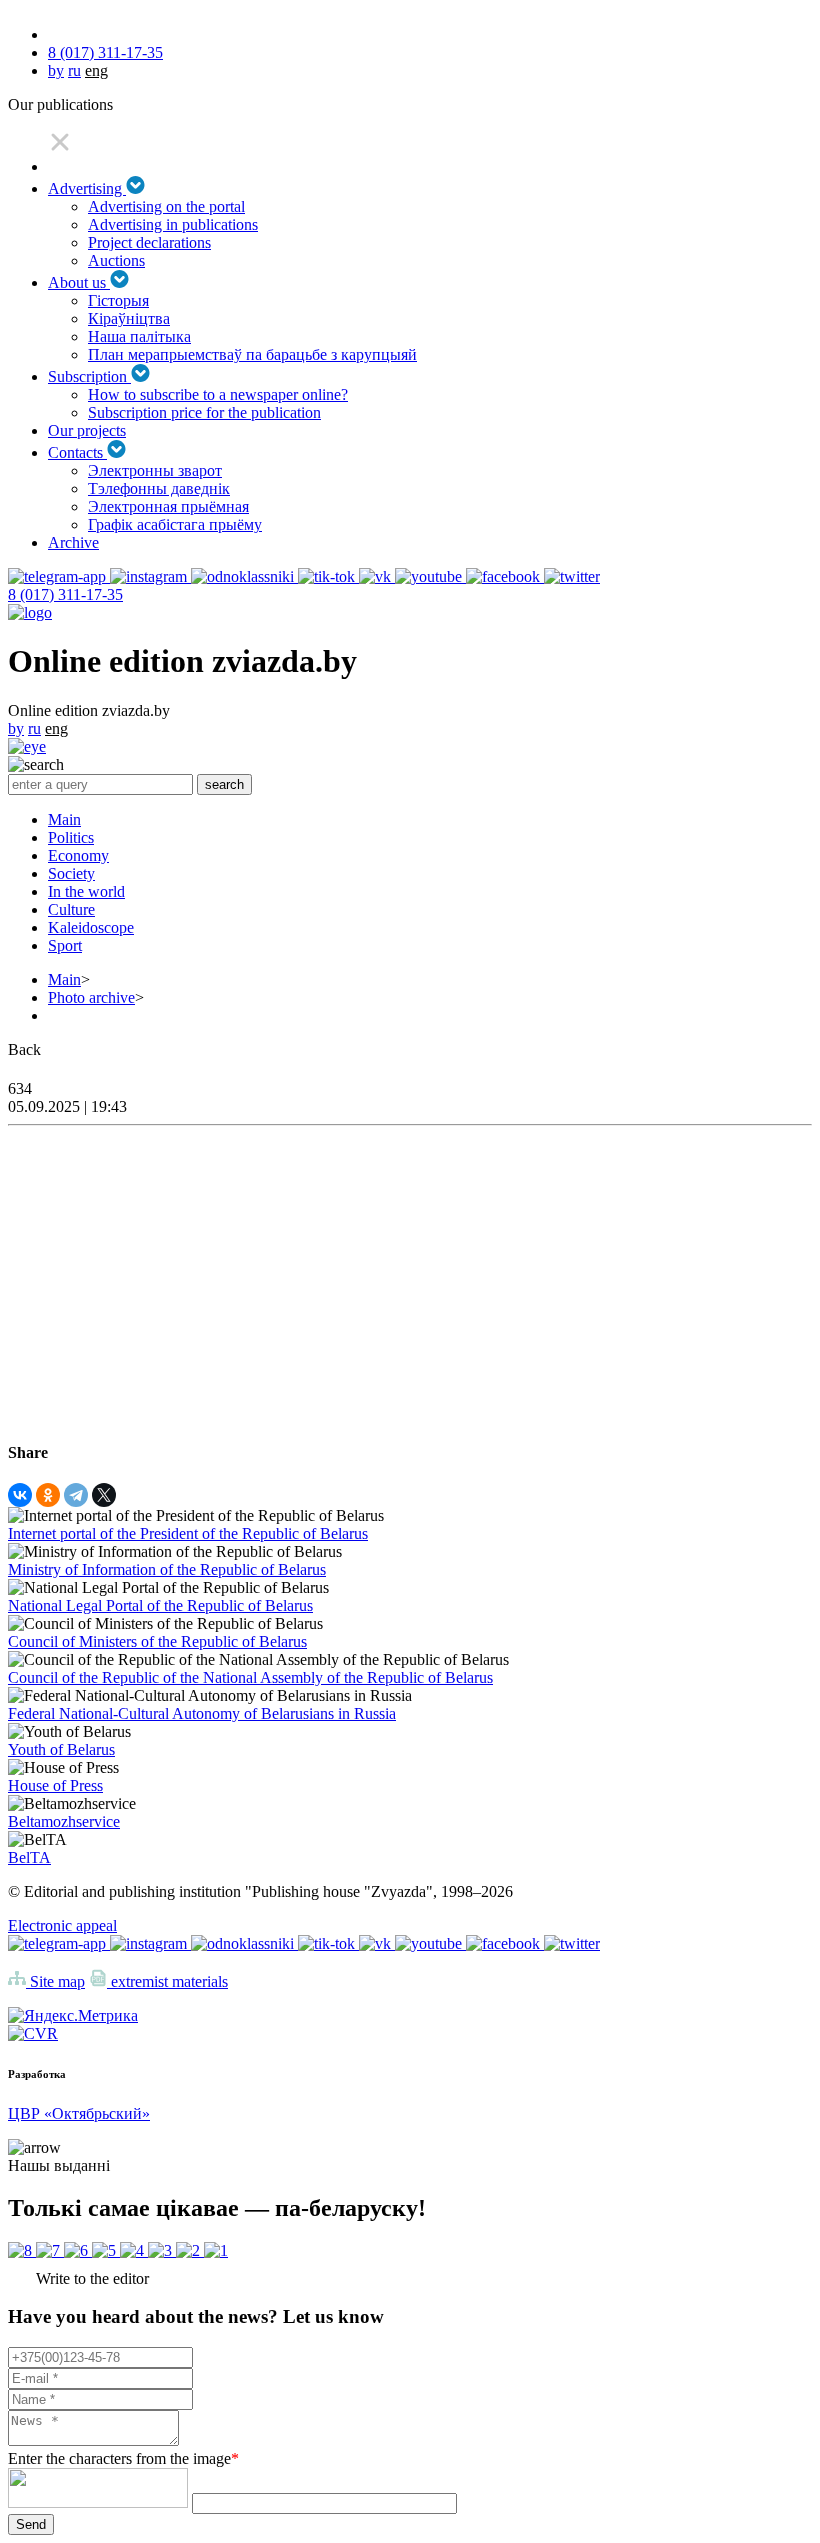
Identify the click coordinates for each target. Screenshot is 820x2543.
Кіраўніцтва (129, 318)
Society (71, 873)
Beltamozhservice (64, 1821)
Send (31, 2524)
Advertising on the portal (166, 206)
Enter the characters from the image (123, 2458)
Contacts (77, 452)
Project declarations (149, 242)
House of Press (55, 1785)
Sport (65, 945)
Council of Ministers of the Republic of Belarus (157, 1641)
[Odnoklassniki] (48, 1495)
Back (24, 1049)
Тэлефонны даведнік (159, 488)
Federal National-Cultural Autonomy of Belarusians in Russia (202, 1713)
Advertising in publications (173, 224)
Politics (71, 837)
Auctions (116, 260)
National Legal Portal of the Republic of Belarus (160, 1605)
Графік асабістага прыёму (175, 524)
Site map (55, 1981)
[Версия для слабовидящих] (27, 746)
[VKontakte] (20, 1495)
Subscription (89, 376)
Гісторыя (118, 300)
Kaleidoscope (91, 927)
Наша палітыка (139, 336)
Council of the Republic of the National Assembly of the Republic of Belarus (250, 1677)
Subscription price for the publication (204, 412)
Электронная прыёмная (168, 506)
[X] (104, 1495)
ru (74, 70)
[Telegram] (76, 1495)
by (56, 70)
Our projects (87, 430)
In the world (86, 891)
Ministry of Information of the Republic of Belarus (167, 1569)
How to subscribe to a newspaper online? (218, 394)
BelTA (29, 1857)
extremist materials (167, 1981)
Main (64, 819)
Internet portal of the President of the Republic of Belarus (188, 1533)
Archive (73, 542)
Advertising (87, 188)
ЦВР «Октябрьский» (79, 2113)
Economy (78, 855)
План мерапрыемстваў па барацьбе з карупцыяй (252, 354)
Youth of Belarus (61, 1749)
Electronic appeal (62, 1925)
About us (79, 282)
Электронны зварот (155, 470)
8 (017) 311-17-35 (105, 52)
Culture (71, 909)
